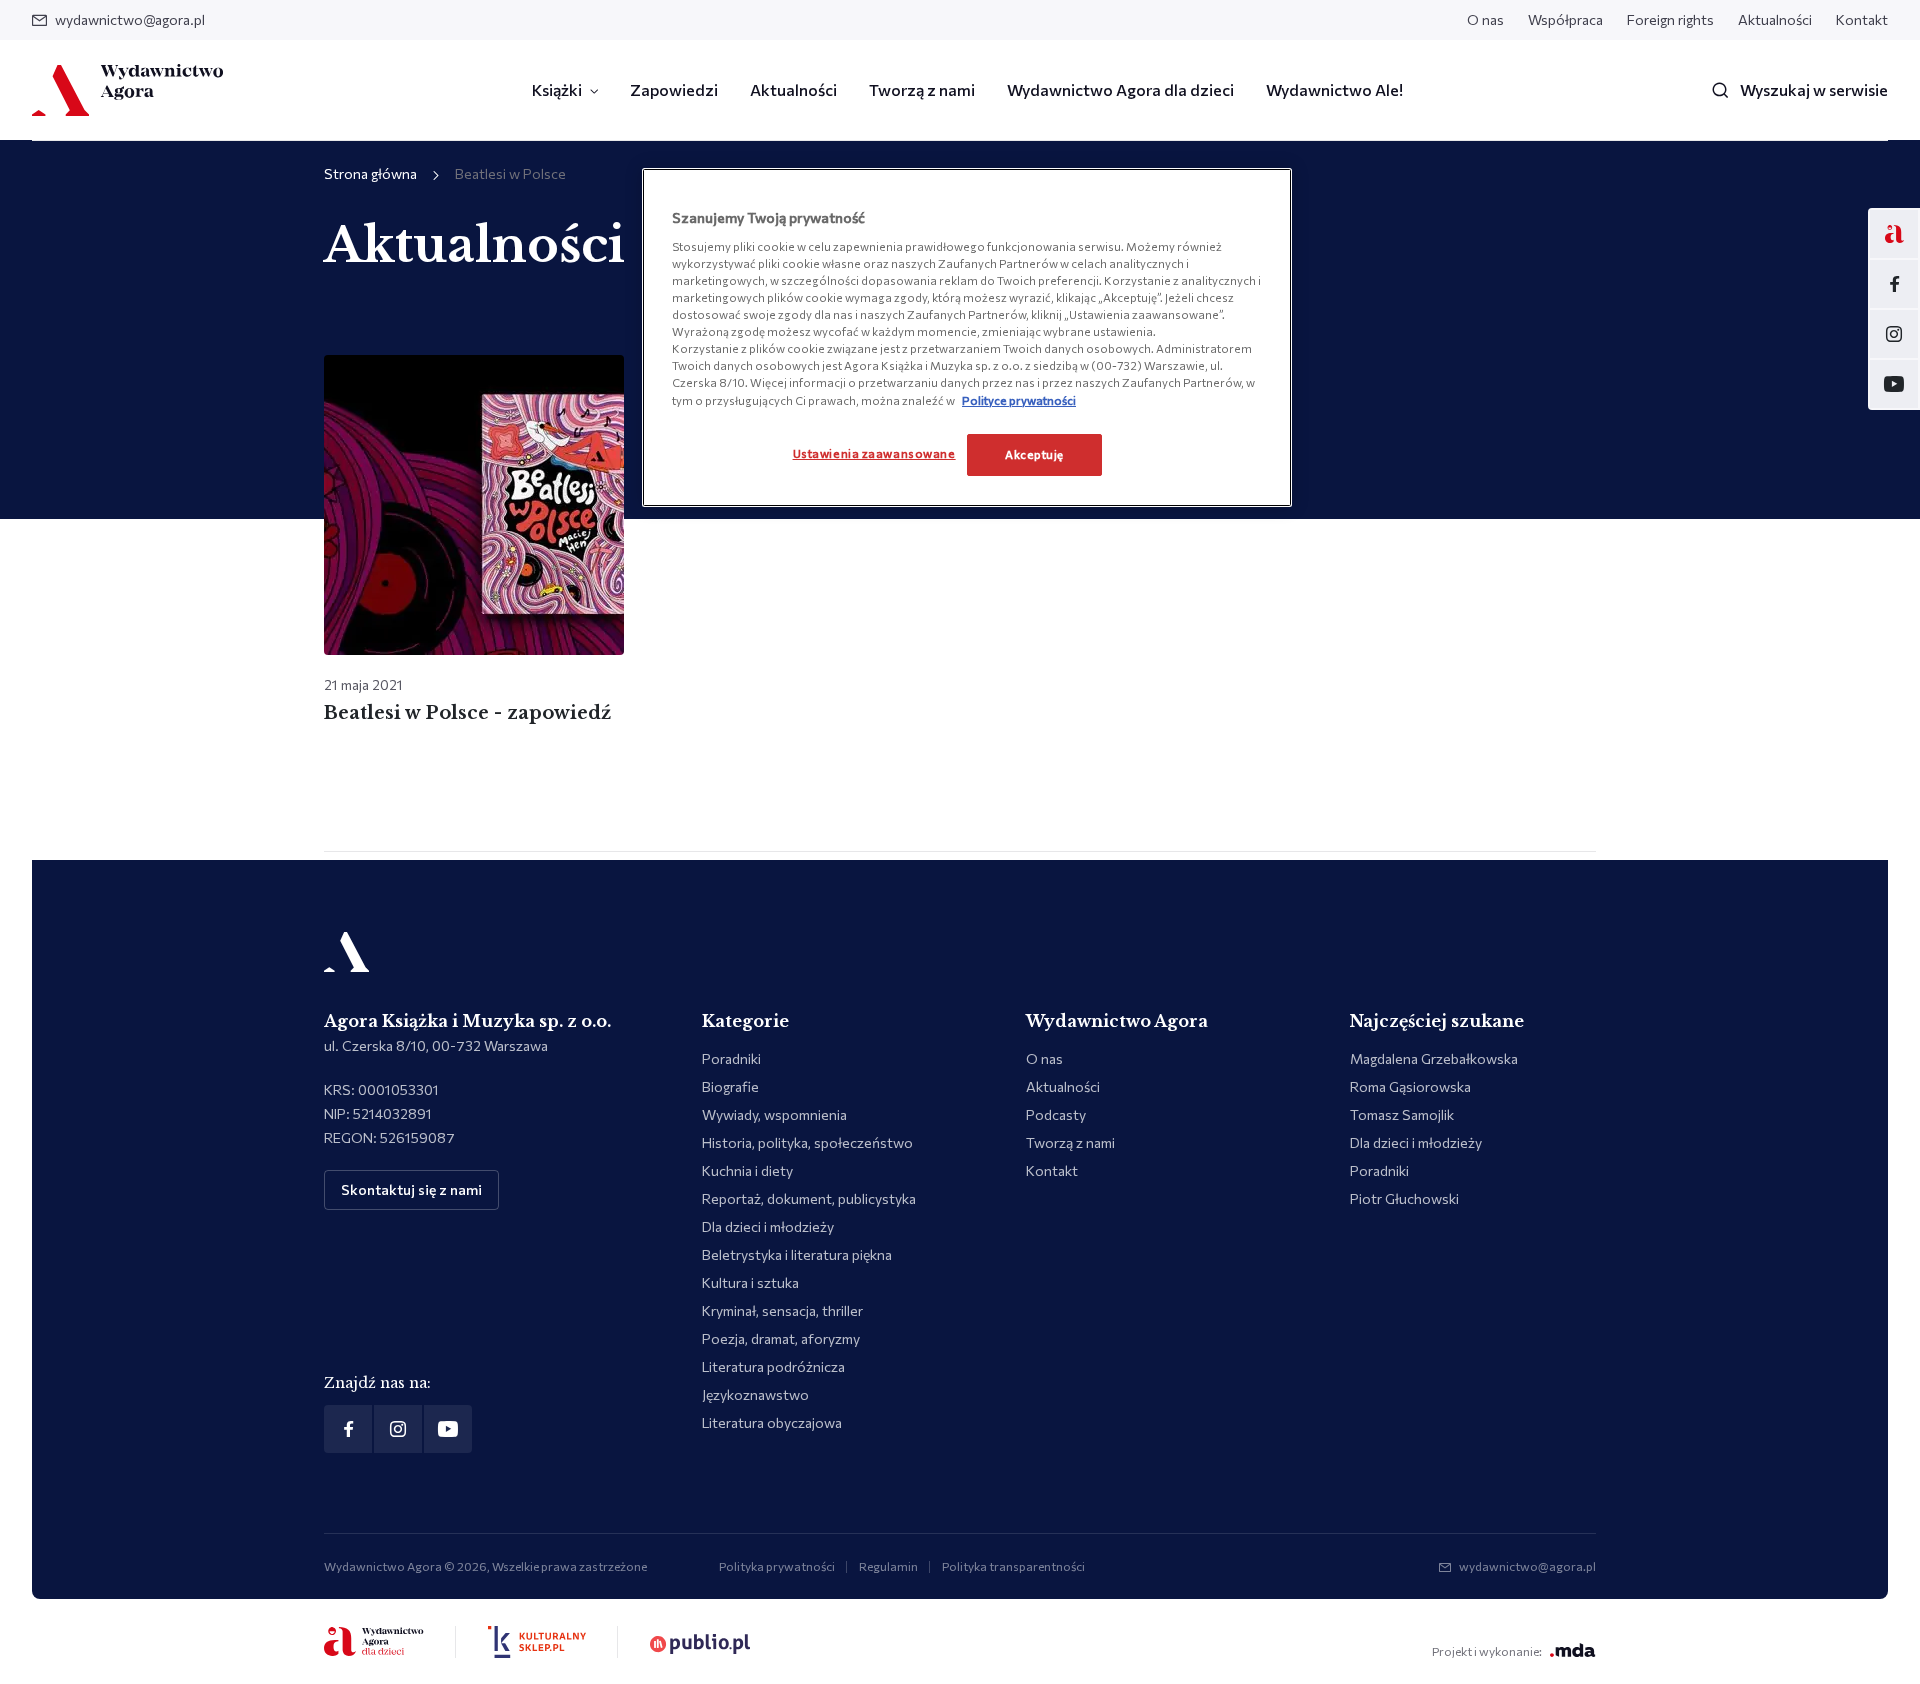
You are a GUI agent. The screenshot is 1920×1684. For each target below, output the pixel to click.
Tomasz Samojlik (1402, 1114)
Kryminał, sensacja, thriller (782, 1310)
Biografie (730, 1086)
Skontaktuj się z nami (411, 1189)
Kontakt (1862, 19)
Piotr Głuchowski (1404, 1198)
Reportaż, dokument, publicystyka (809, 1198)
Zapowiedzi (674, 89)
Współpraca (1565, 19)
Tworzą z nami (922, 89)
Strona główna (370, 173)
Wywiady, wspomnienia (774, 1114)
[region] (967, 337)
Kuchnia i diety (747, 1170)
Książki (557, 89)
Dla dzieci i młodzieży (768, 1226)
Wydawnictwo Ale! (1334, 89)
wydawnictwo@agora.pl (130, 19)
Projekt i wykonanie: (1487, 1651)
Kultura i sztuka (750, 1282)
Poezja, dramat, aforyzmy (781, 1338)
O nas (1485, 19)
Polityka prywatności (777, 1566)
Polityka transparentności (1013, 1566)
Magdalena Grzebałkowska (1434, 1058)
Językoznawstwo (755, 1394)
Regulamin (888, 1566)
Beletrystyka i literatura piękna (797, 1254)
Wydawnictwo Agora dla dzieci (1120, 89)
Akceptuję (1034, 454)
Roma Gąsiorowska (1410, 1086)
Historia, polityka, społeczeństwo (807, 1142)
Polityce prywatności (1019, 400)
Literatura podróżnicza (773, 1366)
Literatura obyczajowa (772, 1422)
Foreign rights (1670, 19)
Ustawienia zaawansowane (874, 453)
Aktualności (1775, 19)
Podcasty (1056, 1114)
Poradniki (731, 1058)
